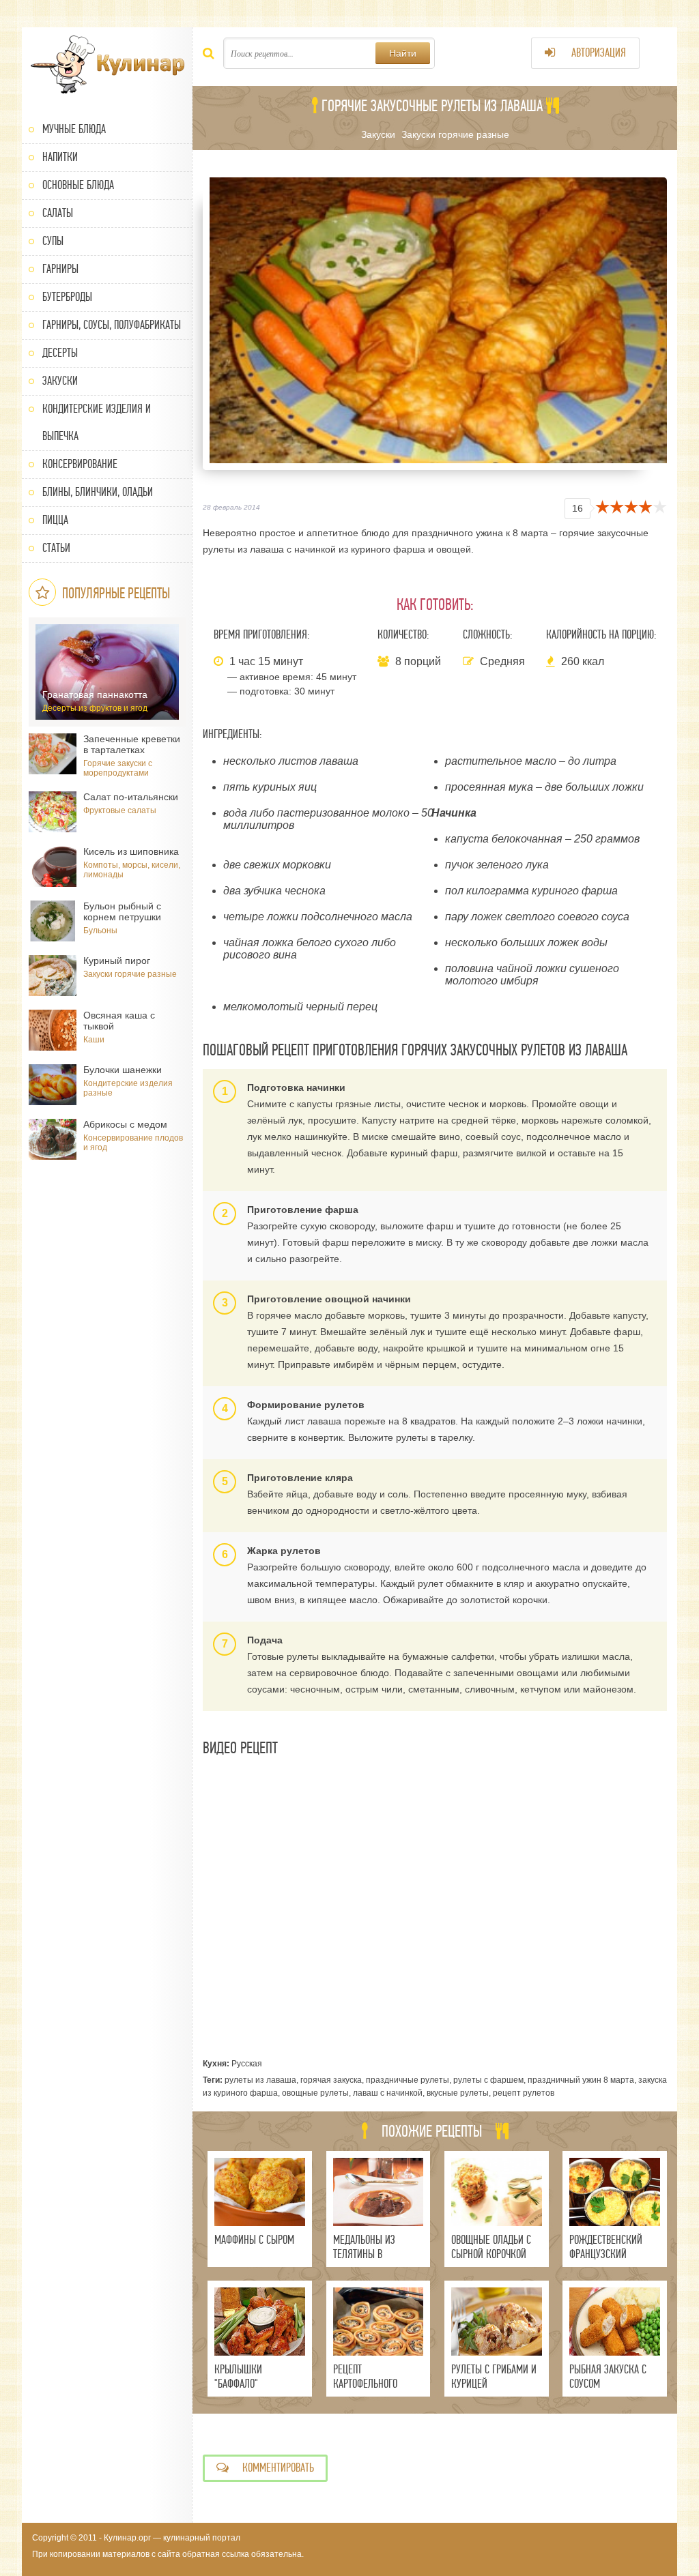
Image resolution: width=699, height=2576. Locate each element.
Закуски (60, 381)
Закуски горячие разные (455, 134)
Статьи (56, 548)
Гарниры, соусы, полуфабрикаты (112, 325)
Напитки (60, 157)
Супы (53, 241)
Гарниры (60, 269)
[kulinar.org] (107, 65)
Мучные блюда (74, 129)
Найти (403, 53)
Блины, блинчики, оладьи (98, 492)
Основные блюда (78, 185)
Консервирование (80, 464)
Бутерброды (67, 297)
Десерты (60, 353)
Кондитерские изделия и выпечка (97, 423)
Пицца (55, 520)
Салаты (58, 213)
